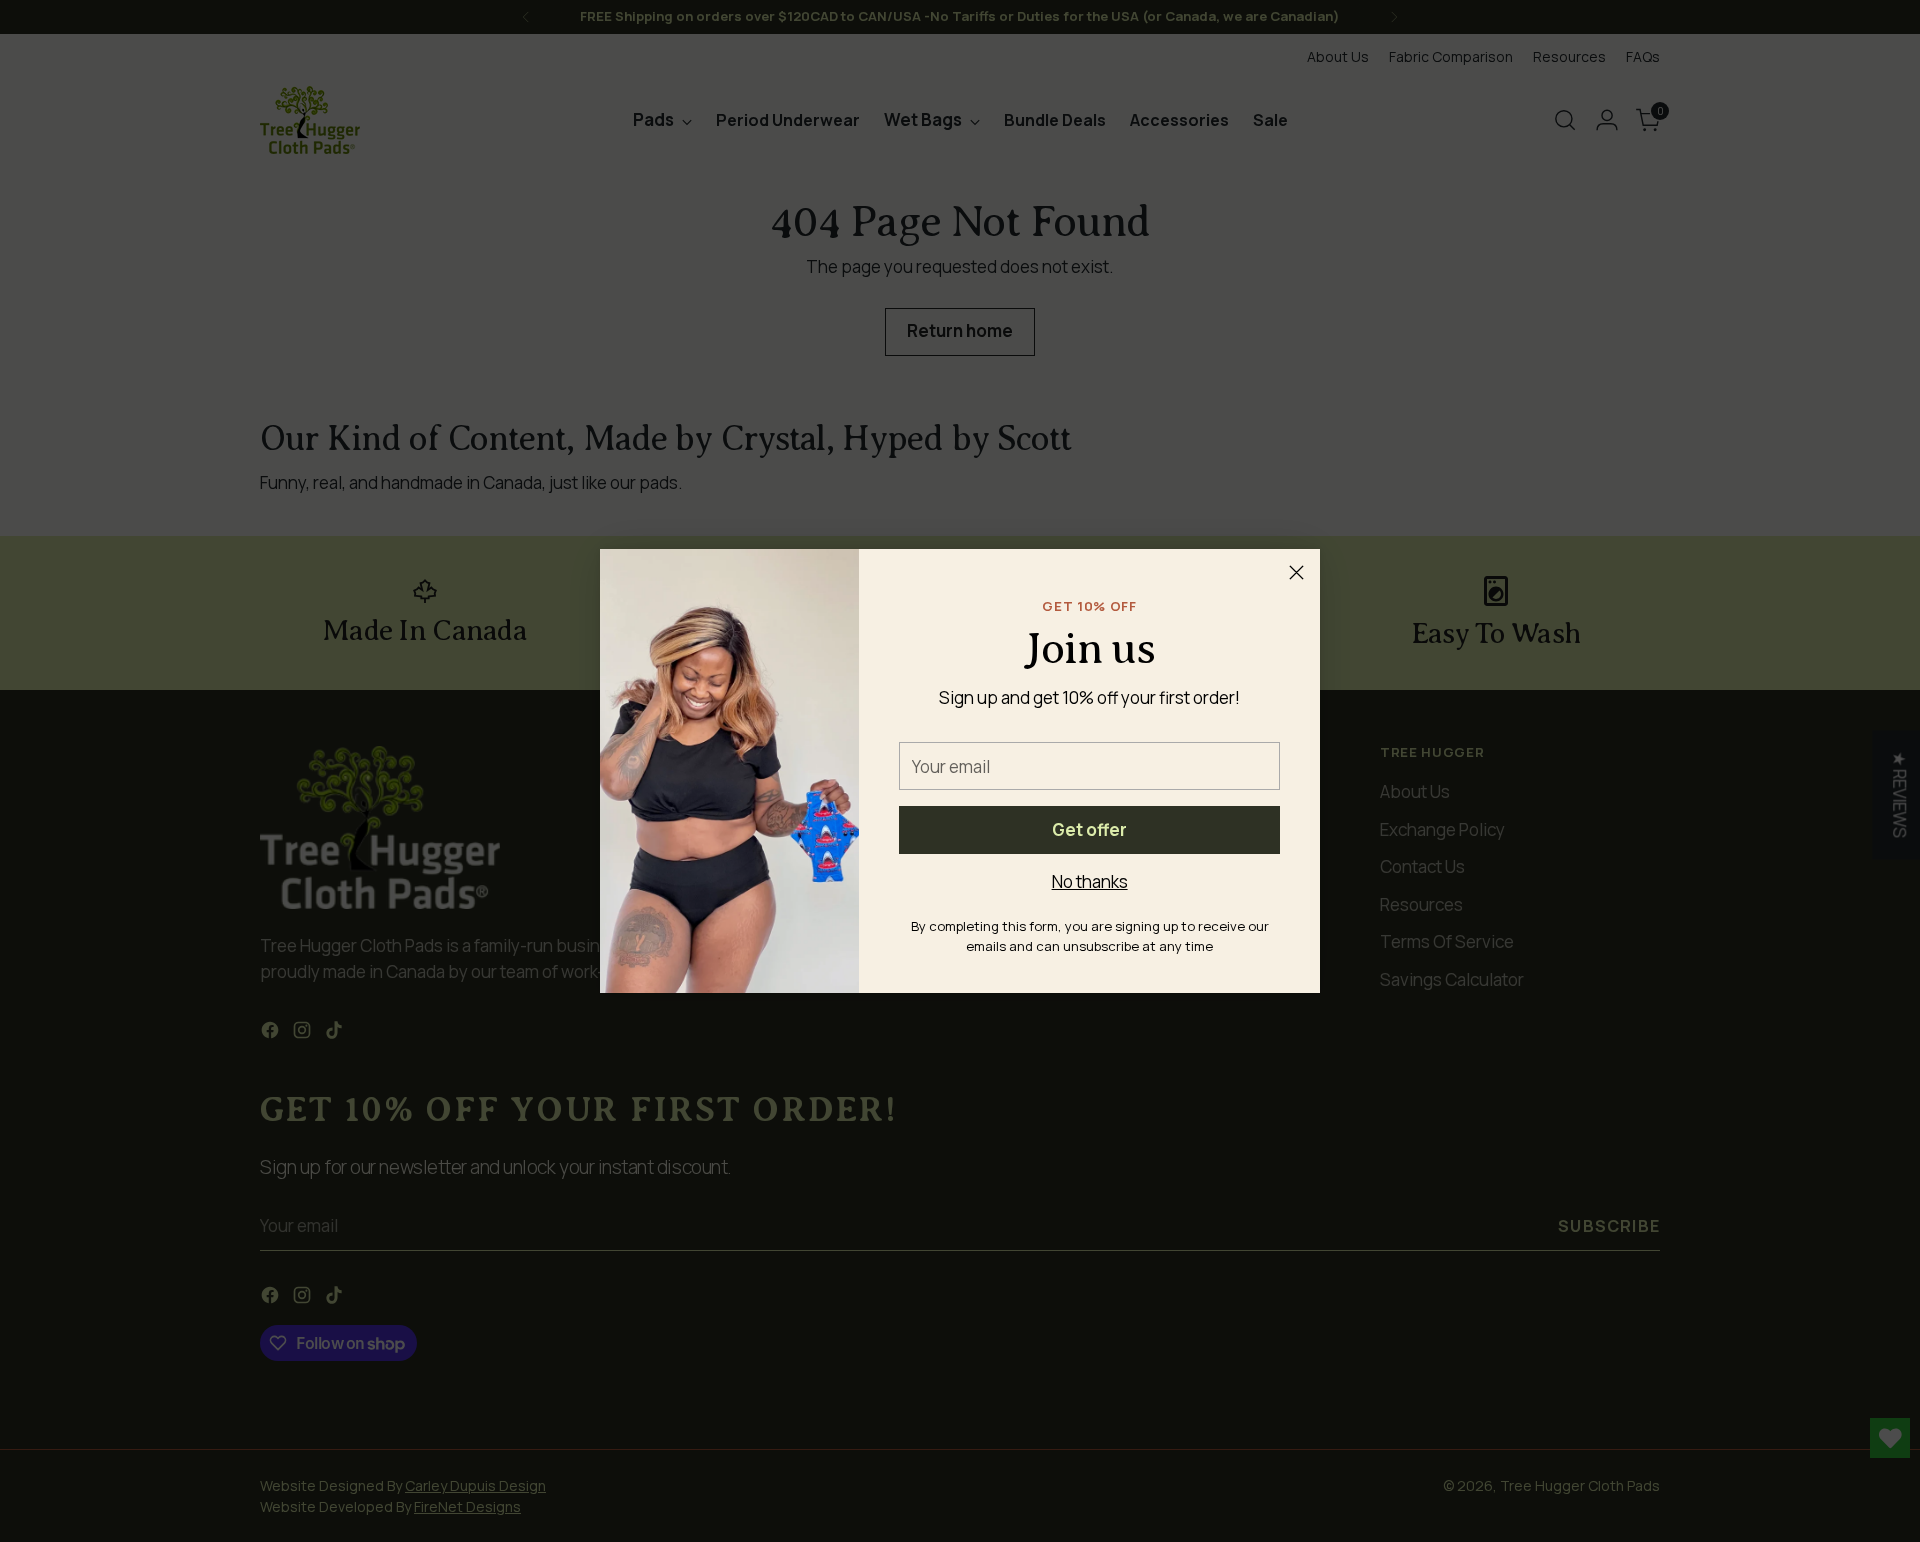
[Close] (1296, 572)
